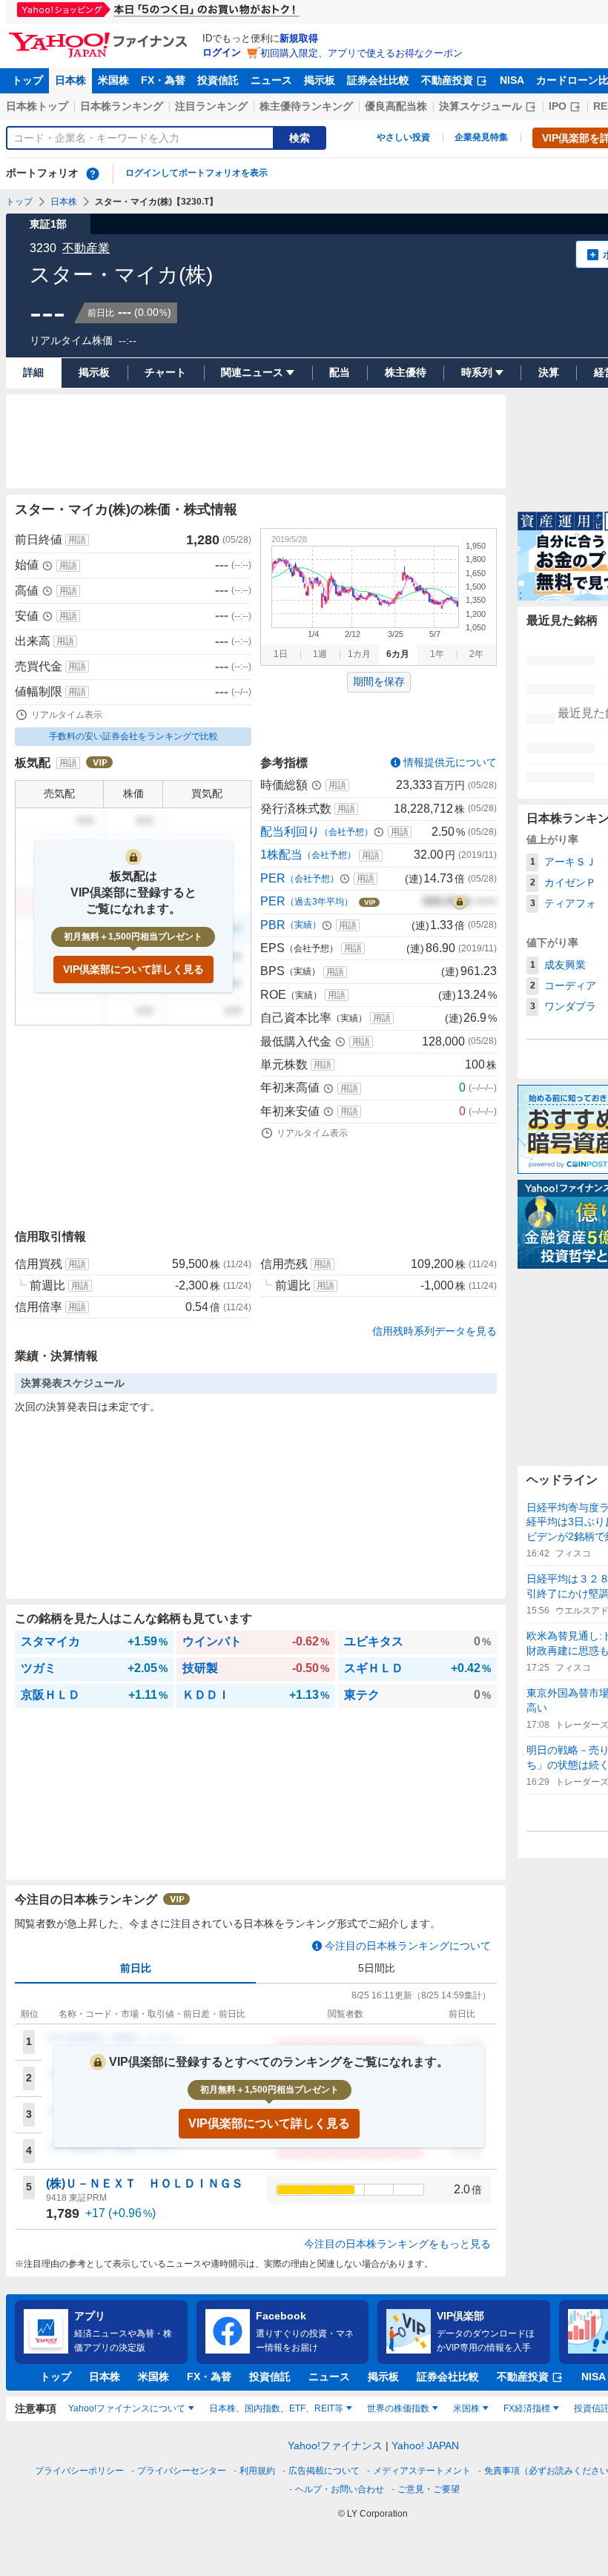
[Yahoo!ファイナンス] (100, 36)
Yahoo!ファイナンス (335, 2445)
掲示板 (320, 80)
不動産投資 (447, 80)
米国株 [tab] (466, 2408)
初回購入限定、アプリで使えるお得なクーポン (361, 53)
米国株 (113, 80)
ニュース (271, 80)
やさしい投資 (403, 137)
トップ (27, 80)
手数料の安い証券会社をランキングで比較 (133, 736)
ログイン (222, 52)
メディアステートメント (422, 2471)
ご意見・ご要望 (429, 2489)
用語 (77, 540)
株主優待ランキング (306, 106)
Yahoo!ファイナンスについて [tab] (127, 2408)
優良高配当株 (396, 106)
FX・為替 (163, 80)
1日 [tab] (281, 654)
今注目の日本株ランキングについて (408, 1946)
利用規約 (257, 2471)
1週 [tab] (320, 654)
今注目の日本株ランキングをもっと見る (397, 2244)
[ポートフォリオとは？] (93, 174)
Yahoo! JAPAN (425, 2445)
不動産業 (86, 248)
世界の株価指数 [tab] (398, 2408)
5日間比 (377, 1968)
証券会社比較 (378, 80)
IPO (558, 106)
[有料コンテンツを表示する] (460, 902)
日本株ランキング (122, 106)
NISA (512, 80)
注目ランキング (211, 106)
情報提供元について (450, 762)
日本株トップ (37, 106)
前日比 (136, 1968)
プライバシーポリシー (79, 2471)
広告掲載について (324, 2471)
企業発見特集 (481, 137)
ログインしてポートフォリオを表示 (196, 173)
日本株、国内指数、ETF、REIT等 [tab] (276, 2408)
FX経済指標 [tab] (527, 2408)
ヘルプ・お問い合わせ (340, 2489)
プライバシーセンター (182, 2471)
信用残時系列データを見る (434, 1331)
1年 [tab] (437, 654)
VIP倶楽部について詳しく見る (133, 969)
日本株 (70, 80)
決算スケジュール (480, 106)
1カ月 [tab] (359, 654)
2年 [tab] (476, 654)
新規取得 (299, 38)
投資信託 (218, 80)
